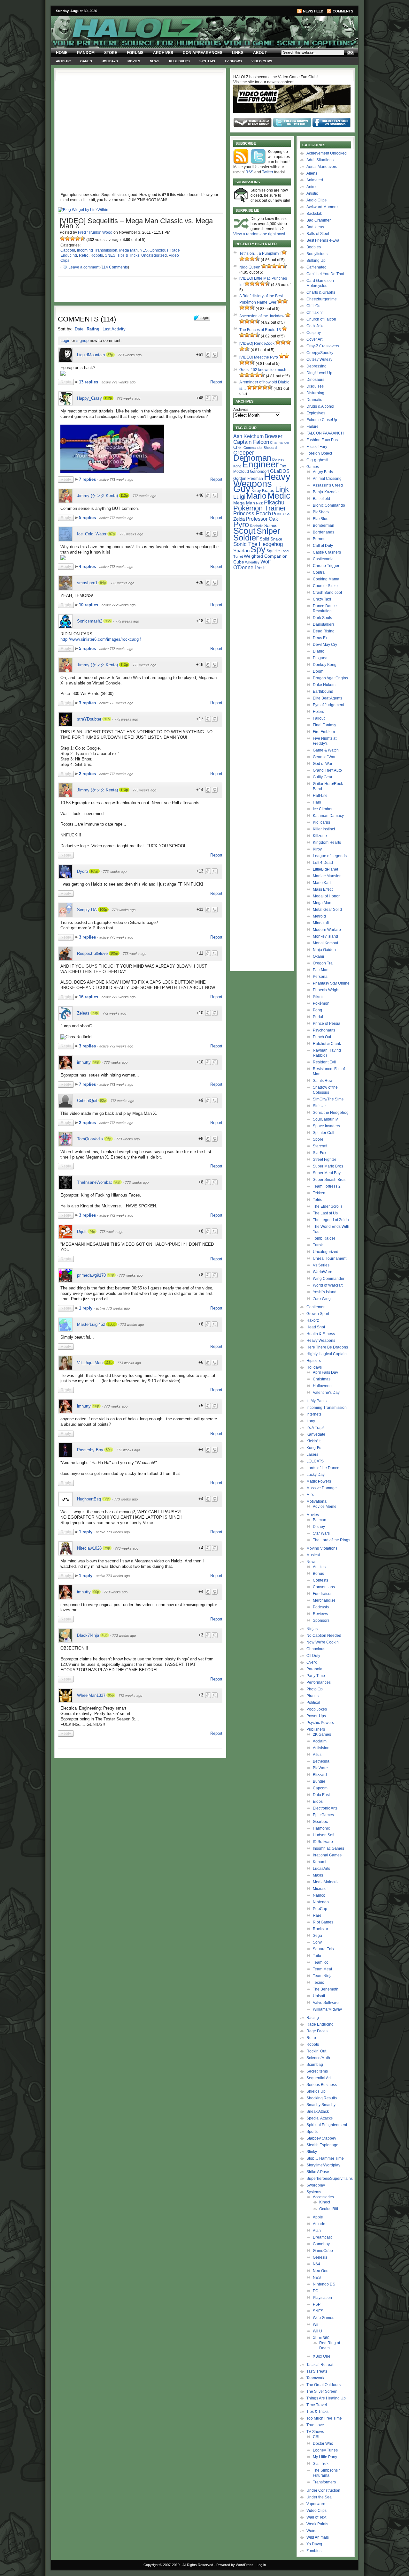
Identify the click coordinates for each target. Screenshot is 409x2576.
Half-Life (320, 796)
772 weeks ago (114, 1013)
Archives (163, 53)
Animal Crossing (327, 479)
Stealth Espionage (322, 2145)
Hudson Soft (324, 1835)
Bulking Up (316, 261)
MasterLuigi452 (91, 1324)
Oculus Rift (329, 2209)
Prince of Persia (327, 1024)
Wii (316, 2324)
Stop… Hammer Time (325, 2158)
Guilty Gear (323, 777)
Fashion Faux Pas (322, 440)
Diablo (319, 651)
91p (107, 719)
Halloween (322, 1386)
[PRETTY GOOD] (78, 238)
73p (95, 1013)
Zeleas (83, 1013)
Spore (318, 1139)
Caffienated (316, 267)
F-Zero (319, 712)
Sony (317, 1942)
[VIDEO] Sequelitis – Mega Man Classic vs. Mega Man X (136, 223)
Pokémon (321, 1003)
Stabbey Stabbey (321, 2138)
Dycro (82, 871)
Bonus (318, 1574)
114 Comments (115, 267)
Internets (314, 1414)
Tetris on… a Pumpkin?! (260, 253)
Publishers (179, 61)
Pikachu (274, 502)
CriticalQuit (87, 1101)
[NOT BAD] (73, 238)
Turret (238, 556)
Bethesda (321, 1761)
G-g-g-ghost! (317, 460)
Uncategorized (154, 255)
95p (111, 1695)
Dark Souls (322, 618)
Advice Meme (325, 1507)
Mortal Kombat (325, 943)
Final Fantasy (324, 725)
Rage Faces (317, 2031)
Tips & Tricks (128, 255)
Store (111, 53)
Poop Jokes (317, 1709)
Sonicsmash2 (90, 621)
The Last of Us (325, 1213)
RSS (249, 172)
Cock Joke (316, 326)
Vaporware (316, 2504)
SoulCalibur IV (325, 1119)
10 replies (89, 605)
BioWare (320, 1768)
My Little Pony (325, 2457)
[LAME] (67, 238)
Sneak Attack (318, 2111)
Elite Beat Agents (328, 698)
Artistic (63, 61)
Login (65, 340)
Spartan (241, 551)
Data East (321, 1795)
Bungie (319, 1781)
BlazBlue (321, 519)
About (260, 53)
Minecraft (321, 923)
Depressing (316, 366)
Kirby (256, 491)
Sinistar (319, 1106)
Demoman (252, 458)
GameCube (323, 2251)
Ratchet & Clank (327, 1044)
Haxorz (313, 1320)
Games (86, 61)
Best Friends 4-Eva (323, 240)
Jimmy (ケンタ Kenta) (97, 496)
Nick (259, 503)
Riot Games (323, 1922)
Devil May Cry (325, 645)
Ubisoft (319, 1996)
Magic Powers (319, 1481)
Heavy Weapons (321, 1341)
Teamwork (315, 2378)
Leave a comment (84, 267)
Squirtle (273, 551)
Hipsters (314, 1361)
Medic (279, 496)
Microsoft (321, 1889)
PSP (317, 2304)
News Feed (313, 11)
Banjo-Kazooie (326, 492)
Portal (318, 1017)
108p (112, 1324)
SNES (110, 255)
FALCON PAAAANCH (325, 433)
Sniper (268, 531)
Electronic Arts (325, 1808)
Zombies (314, 2551)
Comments (343, 11)
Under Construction (323, 2490)
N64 (316, 2264)
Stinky (312, 2152)
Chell (238, 447)
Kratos (268, 491)
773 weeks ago (130, 355)
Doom (318, 671)
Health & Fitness (321, 1334)
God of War (323, 764)
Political (313, 1703)
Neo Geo (321, 2271)
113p (124, 495)
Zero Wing (322, 1299)
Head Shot (316, 1327)
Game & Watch (326, 750)
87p (110, 355)
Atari (317, 2231)
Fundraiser (322, 1594)
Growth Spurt (318, 1314)
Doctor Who (323, 2444)
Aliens (312, 173)
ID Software (323, 1842)
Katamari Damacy (328, 816)
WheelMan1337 (91, 1695)
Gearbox (320, 1822)
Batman (320, 1520)
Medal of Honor (326, 896)
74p (92, 1231)
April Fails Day (325, 1372)
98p (106, 1499)
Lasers (312, 1454)
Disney (319, 1527)
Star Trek (321, 2464)
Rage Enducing (320, 2024)
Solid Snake (271, 539)
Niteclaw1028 (89, 1548)
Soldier (246, 538)
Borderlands (324, 532)
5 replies (88, 518)
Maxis (318, 1875)
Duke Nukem (324, 685)
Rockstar (320, 1929)
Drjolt (82, 1231)
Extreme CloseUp (322, 420)
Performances (319, 1682)
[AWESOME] (83, 238)
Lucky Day (316, 1475)
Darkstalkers (324, 624)
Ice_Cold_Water (92, 534)
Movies (134, 61)
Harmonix (321, 1828)
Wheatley (252, 562)
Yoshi (262, 568)
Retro (84, 255)
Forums (135, 53)
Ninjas (312, 1629)
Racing (313, 2018)
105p (94, 871)
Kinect (325, 2202)
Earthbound (323, 691)
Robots (97, 255)
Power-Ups (316, 1716)
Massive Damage (322, 1488)
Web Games (324, 2318)
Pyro (241, 524)
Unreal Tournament (330, 1258)
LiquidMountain (91, 355)
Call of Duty (323, 546)
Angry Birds (323, 472)
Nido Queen (250, 267)
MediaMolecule (326, 1882)
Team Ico (321, 1962)
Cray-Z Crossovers (323, 346)
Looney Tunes (325, 2450)
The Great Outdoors (324, 2385)
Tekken (319, 1193)
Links (238, 53)
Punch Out (322, 1037)
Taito (317, 1956)
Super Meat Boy (327, 1173)
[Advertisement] (136, 1806)
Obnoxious (159, 250)
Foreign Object (319, 453)
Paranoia (314, 1669)
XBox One (322, 2356)
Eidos (318, 1802)
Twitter (268, 172)
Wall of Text (316, 2517)
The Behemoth (326, 1989)
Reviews (320, 1614)
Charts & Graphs (321, 292)
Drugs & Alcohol (320, 406)
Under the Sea (319, 2497)
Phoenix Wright (326, 990)
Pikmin (319, 997)
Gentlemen (316, 1307)
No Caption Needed (324, 1635)
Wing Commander (329, 1279)
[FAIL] (62, 238)
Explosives (316, 413)
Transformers (324, 2482)
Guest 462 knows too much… (265, 370)
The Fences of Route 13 (260, 330)
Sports (312, 2132)
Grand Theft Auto (327, 770)
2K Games (322, 1734)
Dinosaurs (315, 380)
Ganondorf (259, 471)
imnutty (84, 1062)
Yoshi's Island (325, 1292)
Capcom (68, 250)
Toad (285, 551)
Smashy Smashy (321, 2105)
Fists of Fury (317, 447)
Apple (318, 2217)
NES (144, 250)
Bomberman (324, 525)
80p (109, 1450)
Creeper (244, 453)
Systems (207, 61)
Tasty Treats (317, 2371)
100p (103, 910)
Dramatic (314, 400)
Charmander (280, 442)
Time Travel (317, 2405)
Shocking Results (322, 2098)
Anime (312, 187)
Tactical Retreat (320, 2365)
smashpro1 (87, 583)
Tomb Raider (324, 1238)
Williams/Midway (327, 2009)
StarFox (320, 1153)
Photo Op (315, 1689)
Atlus (317, 1755)
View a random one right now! (259, 234)
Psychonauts (324, 1030)
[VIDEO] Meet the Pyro (259, 357)
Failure (313, 427)
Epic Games (323, 1815)
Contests (320, 1580)
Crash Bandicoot (327, 593)
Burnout (320, 539)
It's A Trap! (315, 1428)
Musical (313, 1555)
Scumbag (315, 2065)
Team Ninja (323, 1976)
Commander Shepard (260, 448)
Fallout (319, 718)
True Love (315, 2425)
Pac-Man (321, 970)
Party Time (316, 1676)
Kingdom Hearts (327, 842)
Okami (318, 956)
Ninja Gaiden (324, 950)
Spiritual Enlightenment (327, 2125)
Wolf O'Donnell (252, 564)
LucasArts (321, 1869)
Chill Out (314, 306)
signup (82, 340)
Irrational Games (327, 1855)
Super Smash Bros (329, 1180)
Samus (271, 526)
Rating (93, 329)
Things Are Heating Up (326, 2398)
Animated (315, 180)
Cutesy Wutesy (319, 359)
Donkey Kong (325, 665)
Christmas (322, 1379)
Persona (320, 977)
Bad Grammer (319, 220)
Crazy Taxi (322, 599)
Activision (321, 1748)
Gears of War (324, 757)
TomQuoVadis (90, 1139)
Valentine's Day (326, 1393)
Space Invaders (326, 1126)
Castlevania (323, 559)
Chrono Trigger (326, 566)
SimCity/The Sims (328, 1099)
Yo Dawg (314, 2544)
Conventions (324, 1587)
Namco (319, 1895)
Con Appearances (203, 53)
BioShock (321, 512)
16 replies (89, 997)
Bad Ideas (315, 227)
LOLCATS (315, 1461)
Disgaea (320, 658)
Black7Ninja (88, 1635)
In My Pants (316, 1401)
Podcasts (321, 1607)
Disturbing (315, 393)
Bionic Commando (329, 505)
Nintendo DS (324, 2284)
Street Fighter (324, 1160)
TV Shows (233, 61)
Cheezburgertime (322, 299)
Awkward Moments (323, 207)
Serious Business (322, 2085)
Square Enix (324, 1949)
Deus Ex (320, 638)
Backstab (314, 214)
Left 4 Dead (323, 863)
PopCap (320, 1909)
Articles (319, 1567)
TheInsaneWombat (94, 1182)
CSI (316, 2437)
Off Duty (313, 1656)
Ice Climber (323, 809)
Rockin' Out (316, 2051)
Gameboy (321, 2244)
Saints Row (323, 1081)
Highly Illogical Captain (327, 1354)
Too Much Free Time (324, 2418)
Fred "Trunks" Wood (95, 232)
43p (104, 1635)
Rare (317, 1915)
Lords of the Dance (323, 1468)
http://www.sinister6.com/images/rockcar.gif (101, 639)
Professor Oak (262, 519)
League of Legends (330, 856)
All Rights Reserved (198, 2565)
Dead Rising (324, 631)
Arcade (319, 2224)
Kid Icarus (321, 822)
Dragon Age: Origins (330, 678)
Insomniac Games (328, 1848)
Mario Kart (322, 883)
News (155, 61)
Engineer (260, 464)
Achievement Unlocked (327, 153)
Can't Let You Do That (325, 274)
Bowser (274, 436)
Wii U (317, 2331)
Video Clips (262, 61)
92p (111, 1275)
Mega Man (128, 250)
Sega (317, 1936)
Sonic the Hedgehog (331, 1113)
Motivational (317, 1501)
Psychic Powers (320, 1723)
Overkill (313, 1662)
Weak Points (317, 2524)
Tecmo (319, 1983)
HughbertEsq (89, 1499)
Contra (319, 572)
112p (108, 398)
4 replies (88, 567)
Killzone (320, 836)
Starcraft (320, 1146)
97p (112, 534)
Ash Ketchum (248, 436)
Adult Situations (320, 160)
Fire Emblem (324, 732)
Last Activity (114, 329)
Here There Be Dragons (327, 1347)
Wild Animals (318, 2537)
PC (316, 2291)
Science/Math (318, 2058)
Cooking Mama (326, 579)
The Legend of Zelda (331, 1220)
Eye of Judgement (328, 705)
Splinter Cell (324, 1133)
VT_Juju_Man (90, 1363)
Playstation (322, 2298)
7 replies (88, 479)
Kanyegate (316, 1434)
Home (62, 53)
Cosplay (314, 333)
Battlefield (321, 499)
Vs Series (321, 1265)
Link (282, 489)
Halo (317, 802)
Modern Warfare (327, 930)
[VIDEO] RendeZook (257, 344)
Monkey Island (325, 936)
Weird (312, 2531)
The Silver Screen (322, 2391)
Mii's (310, 1495)
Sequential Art (319, 2078)
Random (86, 53)
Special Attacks (320, 2118)
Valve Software (326, 2003)
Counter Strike (325, 586)
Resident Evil (324, 1062)
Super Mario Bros (328, 1166)
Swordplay (316, 2185)
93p (103, 1100)
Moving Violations (322, 1548)
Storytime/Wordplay (323, 2165)
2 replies (88, 774)
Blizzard (320, 1775)
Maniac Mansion (327, 876)
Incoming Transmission (97, 250)
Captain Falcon (251, 442)
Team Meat (322, 1969)
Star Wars (321, 1533)
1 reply (86, 1308)
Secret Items (317, 2071)
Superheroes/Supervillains (330, 2179)
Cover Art (314, 339)
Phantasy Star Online (331, 983)
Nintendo (321, 1902)
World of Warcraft (328, 1285)
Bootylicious (317, 254)
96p (108, 621)
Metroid (319, 916)
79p (107, 1548)
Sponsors (321, 1620)
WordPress (245, 2565)
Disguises (315, 386)
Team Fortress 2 (327, 1186)
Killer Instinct (324, 829)
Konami (320, 1862)
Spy (258, 549)
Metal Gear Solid (327, 910)
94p (103, 583)
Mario (256, 496)
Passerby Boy (90, 1450)
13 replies (89, 382)
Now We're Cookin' (323, 1642)
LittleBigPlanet (325, 869)
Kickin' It (313, 1441)
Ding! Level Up (319, 373)
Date (79, 329)
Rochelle (257, 526)
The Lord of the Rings (332, 1540)
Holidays (110, 61)
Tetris (317, 1200)
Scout (244, 531)
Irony (311, 1421)
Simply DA (87, 910)
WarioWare (323, 1272)
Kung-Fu (314, 1448)
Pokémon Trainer (260, 508)
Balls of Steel (318, 234)
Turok (318, 1245)
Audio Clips (316, 200)
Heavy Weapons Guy (262, 483)
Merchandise (324, 1600)
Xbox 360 (321, 2338)
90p (96, 1062)
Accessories (323, 2197)
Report (216, 382)
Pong (317, 1010)
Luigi (239, 497)
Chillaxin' (314, 313)
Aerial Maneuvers (322, 167)
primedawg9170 (91, 1275)
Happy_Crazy (89, 398)
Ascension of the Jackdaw (262, 316)
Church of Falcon (321, 319)
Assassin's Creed (328, 485)
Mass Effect (323, 889)
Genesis (320, 2257)
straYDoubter (89, 719)
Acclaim (320, 1741)
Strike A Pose (318, 2172)
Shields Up (316, 2091)
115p (109, 1363)
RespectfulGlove (92, 953)
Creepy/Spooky (320, 353)
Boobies (314, 247)
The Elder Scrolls (328, 1206)
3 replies (88, 703)
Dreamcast (322, 2237)
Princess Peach (252, 513)
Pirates (313, 1696)
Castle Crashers (327, 552)
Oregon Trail (324, 963)
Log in (261, 2565)
